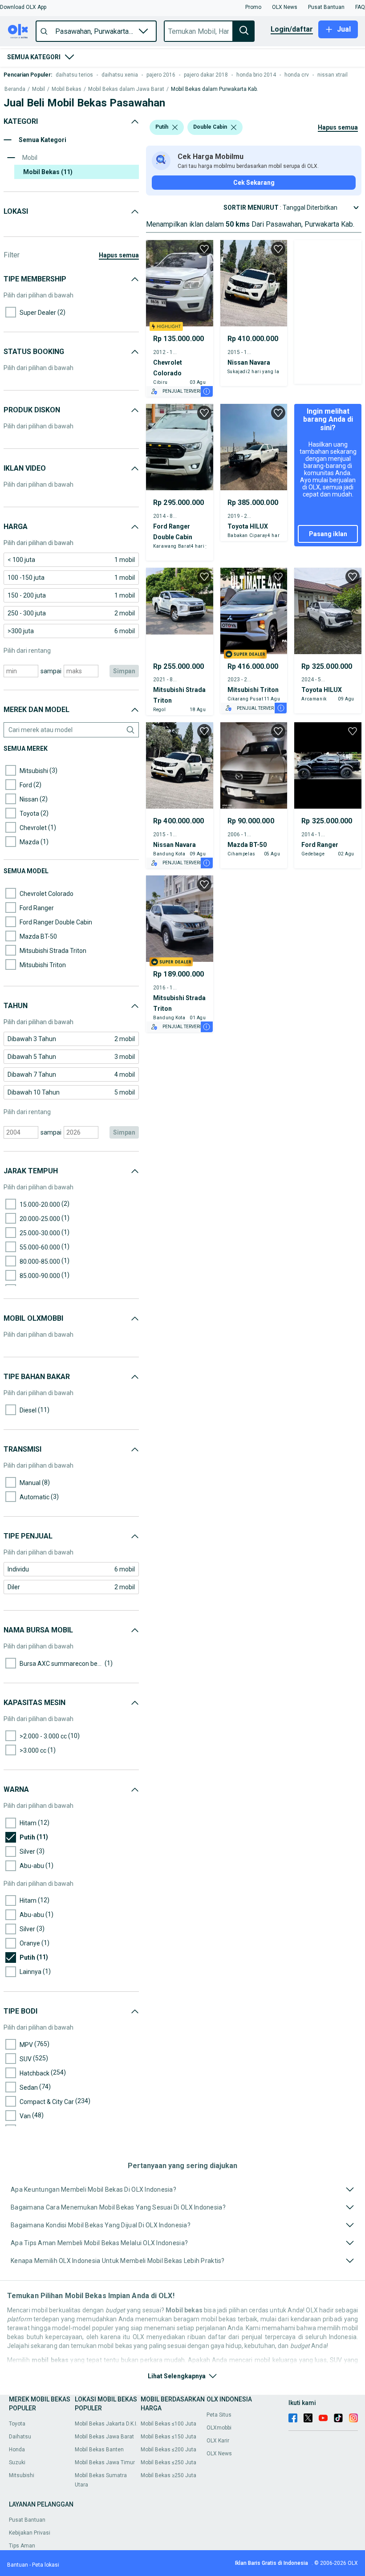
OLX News (219, 2454)
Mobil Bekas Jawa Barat (104, 2437)
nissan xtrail (333, 75)
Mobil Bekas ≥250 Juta (168, 2475)
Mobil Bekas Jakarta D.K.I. (106, 2424)
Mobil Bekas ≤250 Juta (168, 2462)
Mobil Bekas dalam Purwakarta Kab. (215, 89)
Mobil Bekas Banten (99, 2450)
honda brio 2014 (256, 75)
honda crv (297, 75)
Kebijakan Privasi (30, 2533)
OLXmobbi (219, 2428)
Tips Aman (22, 2546)
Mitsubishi (22, 2475)
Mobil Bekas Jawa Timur (105, 2462)
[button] (23, 7)
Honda (17, 2450)
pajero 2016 (161, 75)
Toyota (17, 2424)
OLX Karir (218, 2441)
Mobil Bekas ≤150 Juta (168, 2437)
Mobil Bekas (67, 89)
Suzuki (17, 2462)
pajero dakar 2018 (206, 75)
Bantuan (18, 2565)
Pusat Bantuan (27, 2520)
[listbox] (175, 127)
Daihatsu (20, 2437)
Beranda (15, 89)
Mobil (39, 89)
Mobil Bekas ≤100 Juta (168, 2424)
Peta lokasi (46, 2565)
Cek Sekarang (254, 183)
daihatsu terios (74, 75)
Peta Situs (219, 2415)
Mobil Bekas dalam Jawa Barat (126, 89)
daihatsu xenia (120, 75)
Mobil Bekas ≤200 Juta (168, 2450)
